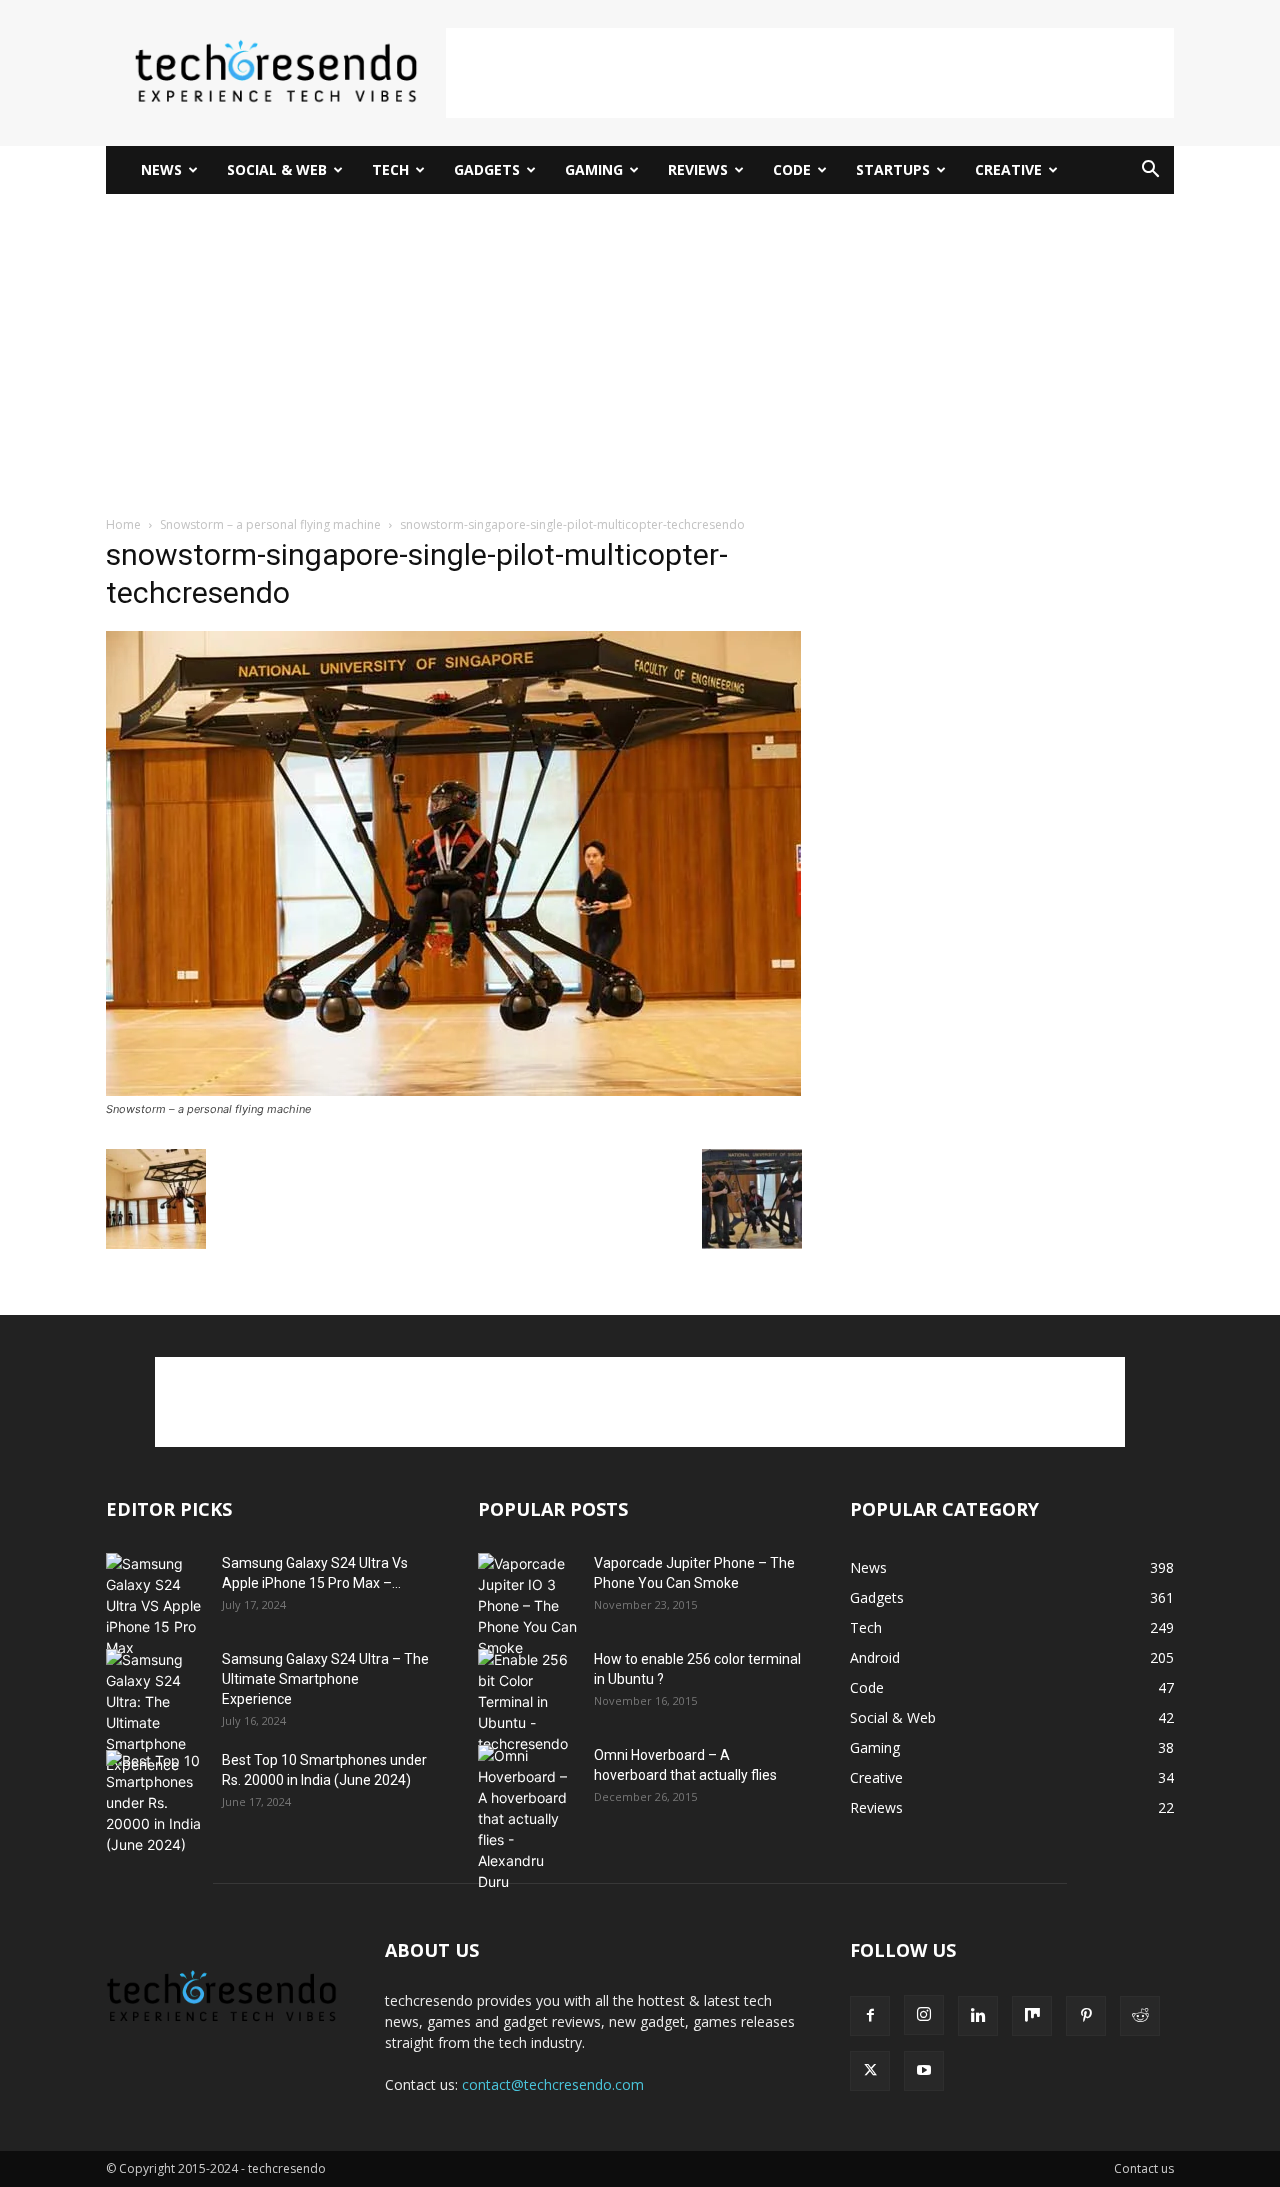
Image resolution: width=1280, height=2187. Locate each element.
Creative (1008, 169)
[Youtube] (924, 2071)
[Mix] (1032, 2016)
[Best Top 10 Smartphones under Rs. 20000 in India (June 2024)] (156, 1802)
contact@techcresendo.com (553, 2084)
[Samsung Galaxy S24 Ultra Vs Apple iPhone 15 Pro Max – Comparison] (156, 1605)
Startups (893, 169)
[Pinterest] (1086, 2016)
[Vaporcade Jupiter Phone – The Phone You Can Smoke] (528, 1605)
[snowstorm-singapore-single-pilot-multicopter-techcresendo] (453, 1090)
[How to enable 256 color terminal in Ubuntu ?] (528, 1701)
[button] (1150, 171)
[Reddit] (1140, 2016)
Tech (390, 169)
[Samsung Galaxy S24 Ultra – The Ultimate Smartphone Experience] (156, 1712)
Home (123, 524)
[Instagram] (924, 2015)
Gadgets (487, 169)
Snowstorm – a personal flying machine (270, 524)
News (161, 169)
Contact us (1144, 2168)
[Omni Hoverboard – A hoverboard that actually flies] (528, 1818)
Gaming (594, 169)
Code (792, 169)
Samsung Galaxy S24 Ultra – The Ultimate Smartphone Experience (325, 1679)
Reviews (698, 169)
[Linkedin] (978, 2016)
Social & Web (277, 169)
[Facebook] (870, 2016)
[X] (870, 2071)
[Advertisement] (810, 73)
